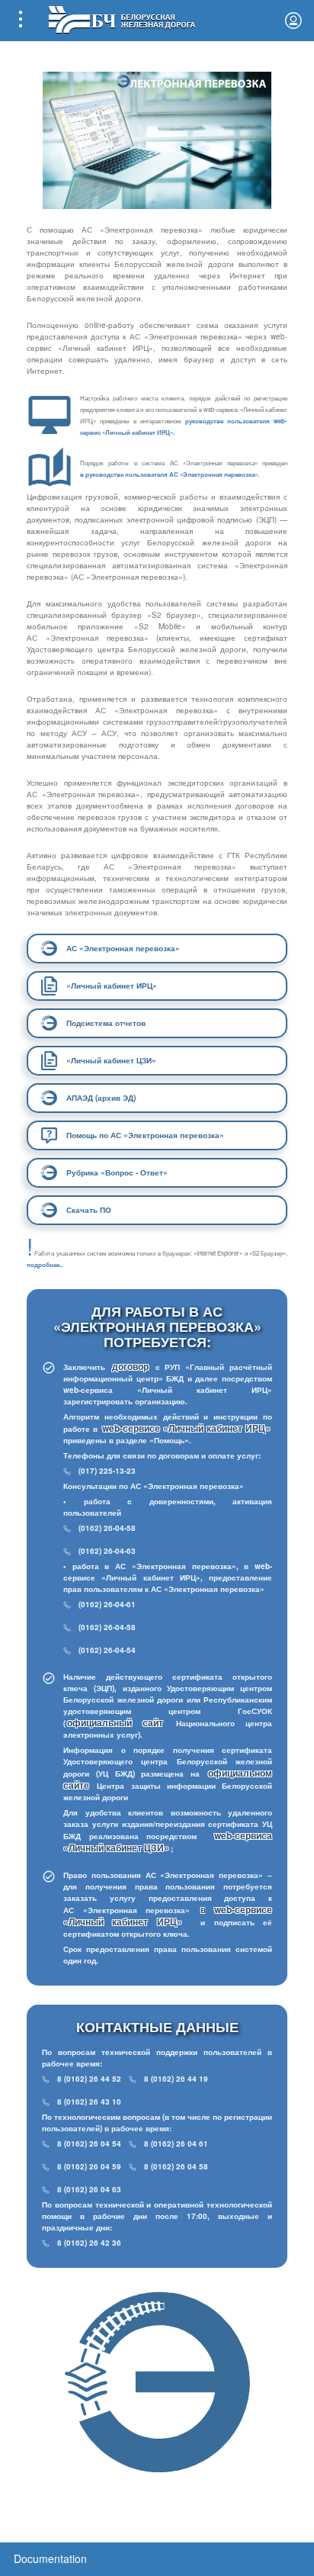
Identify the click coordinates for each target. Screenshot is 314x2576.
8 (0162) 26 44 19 (176, 2079)
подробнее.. (45, 1264)
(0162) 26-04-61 (107, 1604)
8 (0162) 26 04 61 (176, 2143)
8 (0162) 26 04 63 (89, 2189)
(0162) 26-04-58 (107, 1528)
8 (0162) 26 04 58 (176, 2166)
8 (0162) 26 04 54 (89, 2143)
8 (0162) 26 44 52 (89, 2079)
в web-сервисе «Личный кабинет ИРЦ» (168, 1915)
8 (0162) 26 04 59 (89, 2166)
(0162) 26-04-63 (107, 1551)
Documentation (50, 2558)
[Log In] (293, 21)
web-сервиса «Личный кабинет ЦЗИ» (168, 1841)
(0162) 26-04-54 (107, 1650)
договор (133, 1366)
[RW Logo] (122, 18)
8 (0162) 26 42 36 (89, 2243)
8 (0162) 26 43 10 (89, 2102)
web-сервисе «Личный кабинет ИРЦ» (186, 1428)
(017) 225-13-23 (107, 1471)
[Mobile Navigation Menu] (21, 21)
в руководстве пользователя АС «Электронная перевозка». (170, 474)
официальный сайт (115, 1722)
